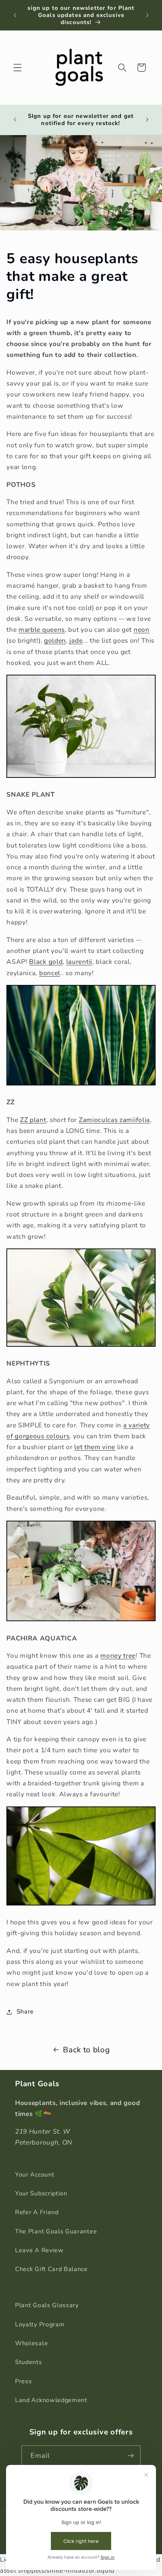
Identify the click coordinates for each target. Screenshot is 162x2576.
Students (29, 2362)
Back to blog (86, 2050)
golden (55, 641)
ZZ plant (33, 1120)
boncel (50, 973)
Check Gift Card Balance (51, 2269)
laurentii (79, 962)
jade (76, 641)
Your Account (35, 2175)
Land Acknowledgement (51, 2400)
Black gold (46, 962)
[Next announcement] (147, 15)
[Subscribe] (131, 2456)
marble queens (42, 630)
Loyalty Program (40, 2324)
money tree (118, 1656)
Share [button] (25, 2012)
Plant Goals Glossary (47, 2305)
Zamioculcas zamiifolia (114, 1120)
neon (142, 630)
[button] (18, 68)
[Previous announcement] (15, 15)
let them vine (95, 1447)
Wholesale (31, 2343)
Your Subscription (41, 2193)
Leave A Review (39, 2250)
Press (23, 2381)
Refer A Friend (37, 2212)
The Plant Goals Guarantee (56, 2232)
